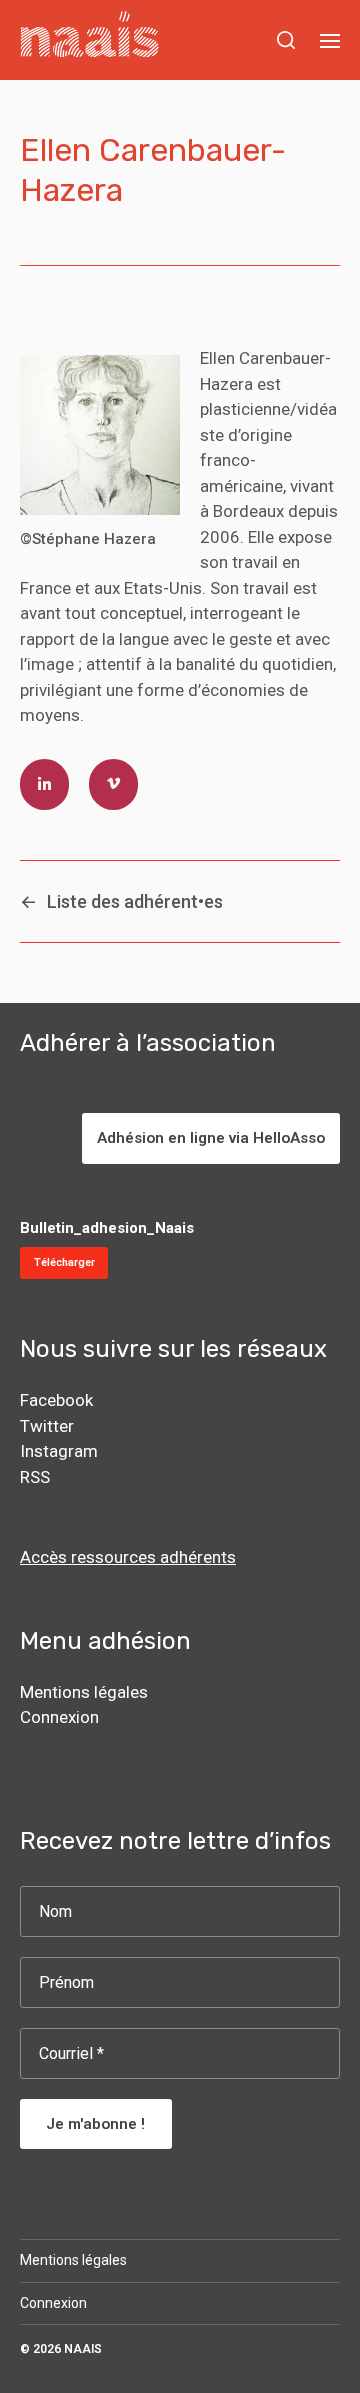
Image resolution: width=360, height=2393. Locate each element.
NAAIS (83, 2349)
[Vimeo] (113, 785)
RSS (35, 1477)
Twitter (47, 1426)
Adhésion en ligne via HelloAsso (211, 1138)
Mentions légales (84, 1692)
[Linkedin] (44, 785)
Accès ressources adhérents (128, 1557)
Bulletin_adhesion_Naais (107, 1228)
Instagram (59, 1451)
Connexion (59, 1717)
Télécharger (64, 1262)
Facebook (56, 1400)
